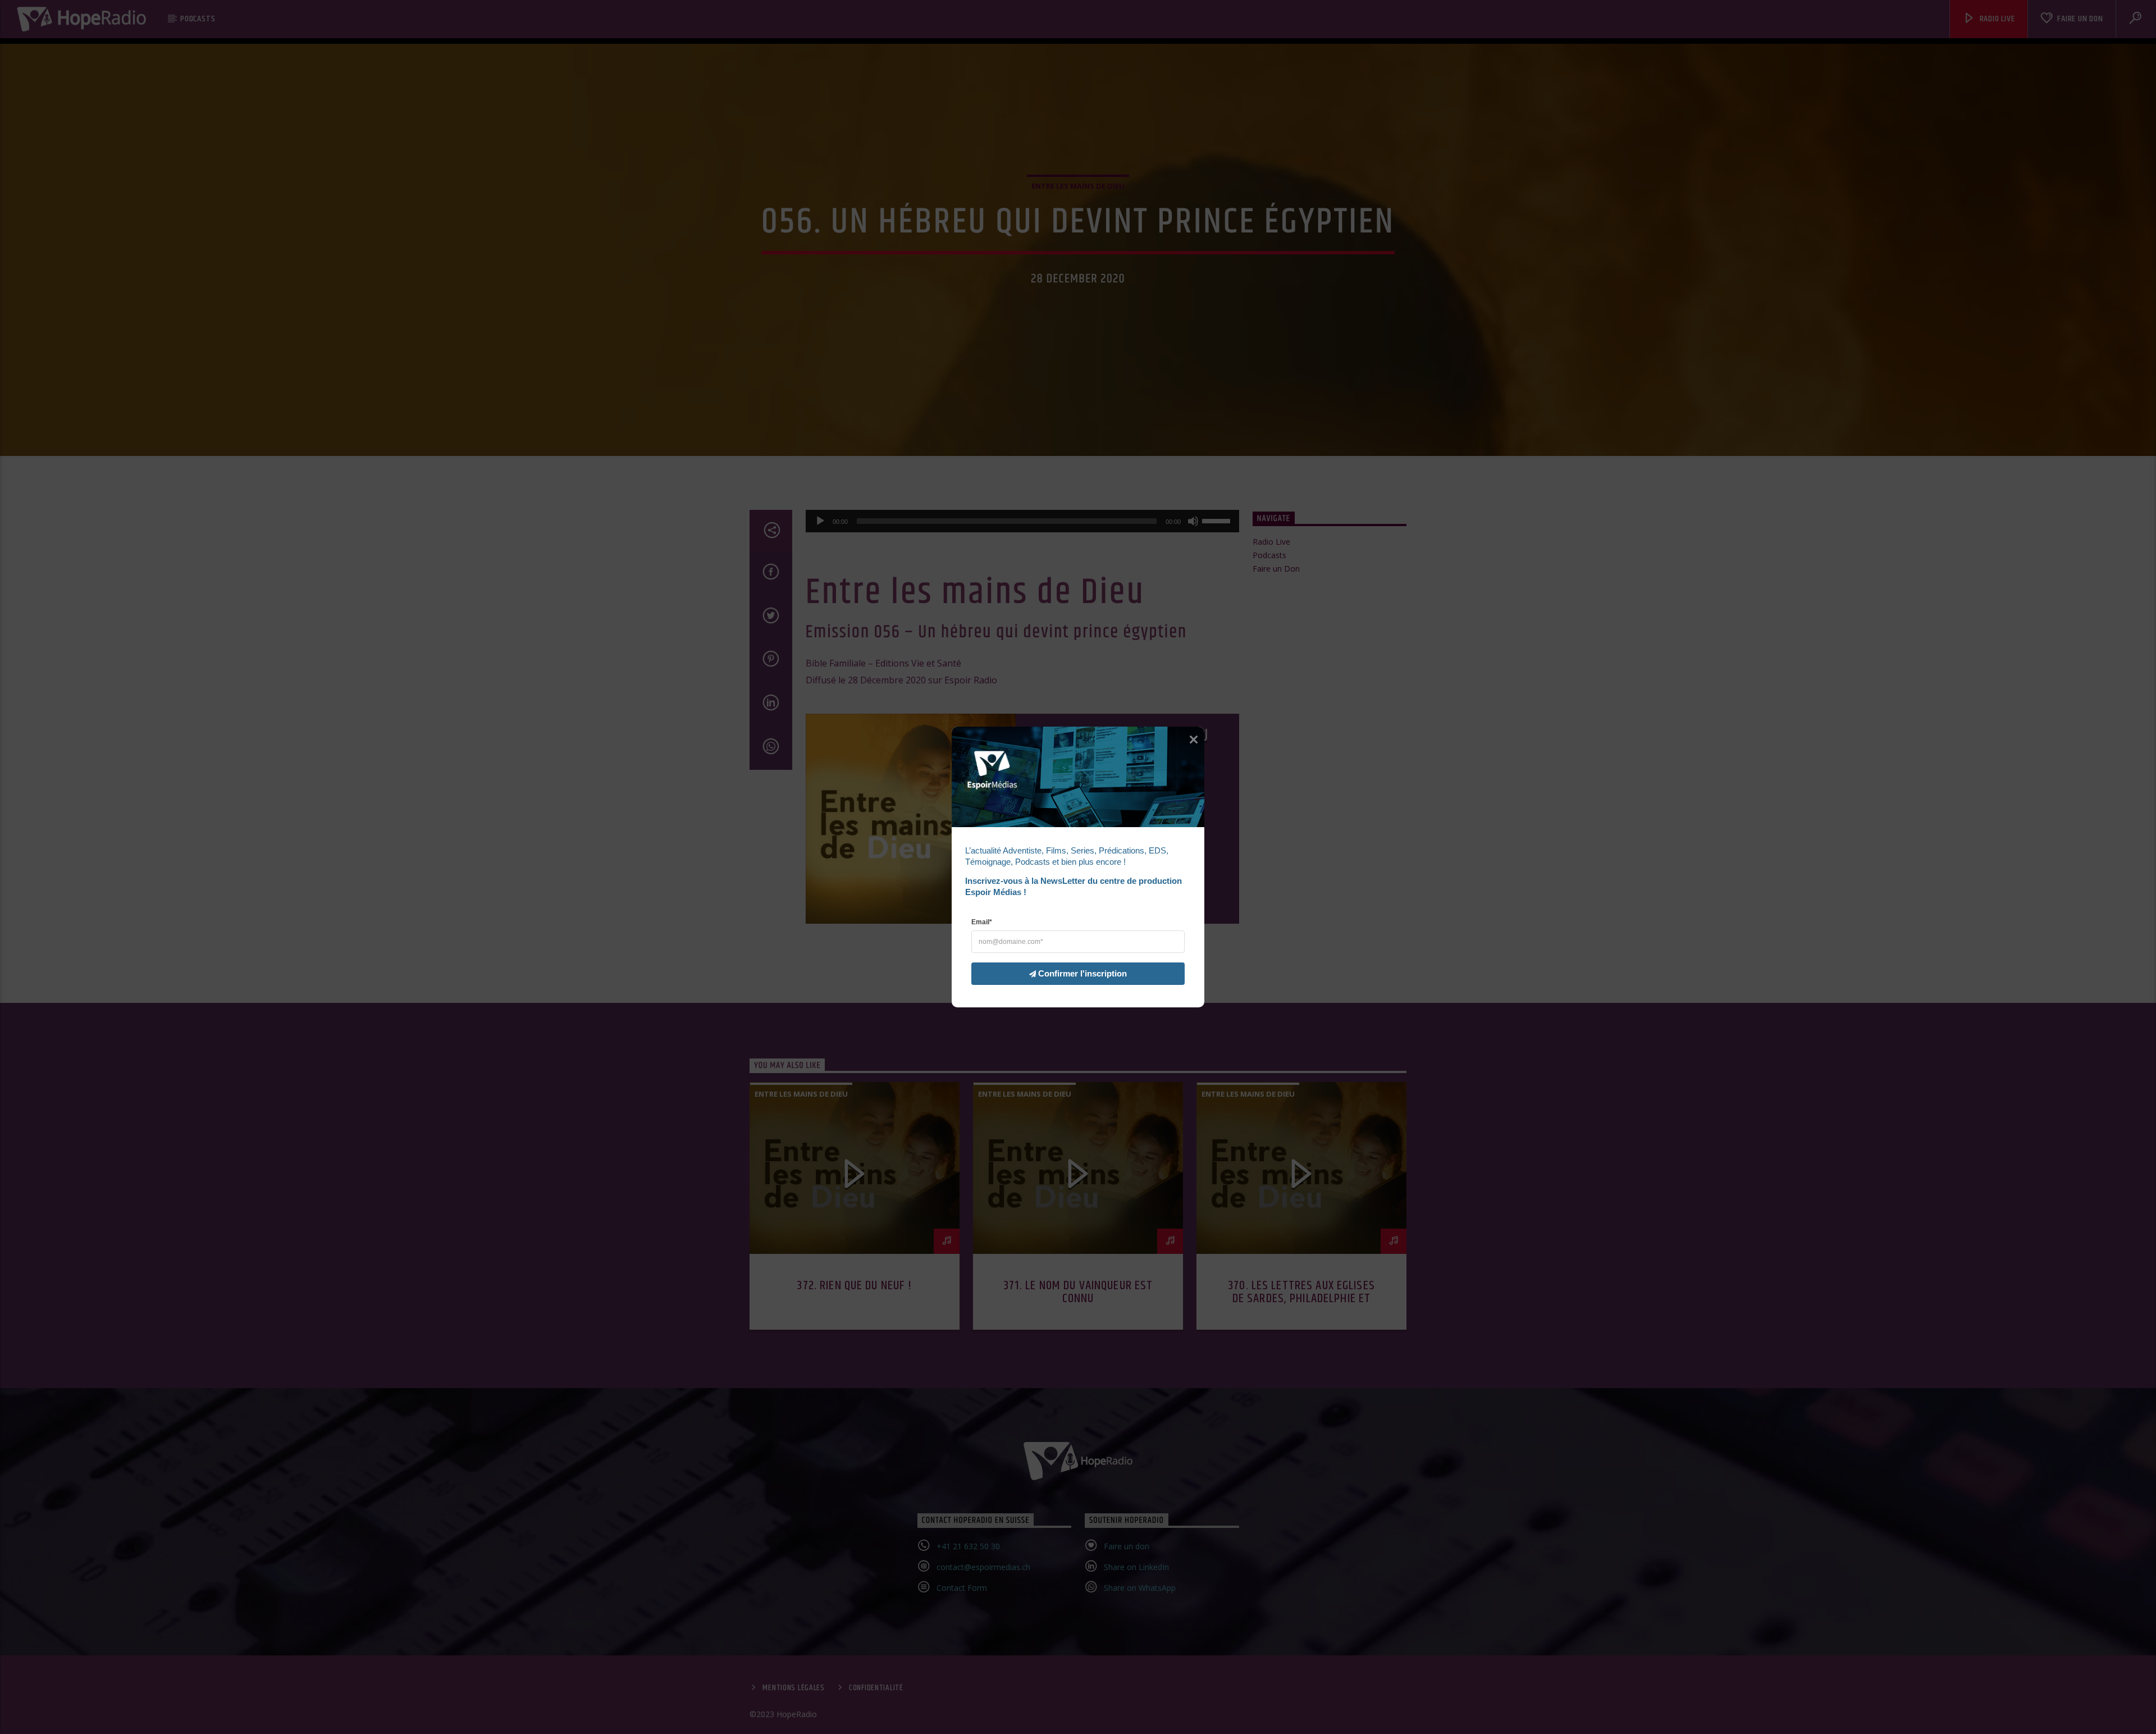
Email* (982, 922)
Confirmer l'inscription (1082, 973)
